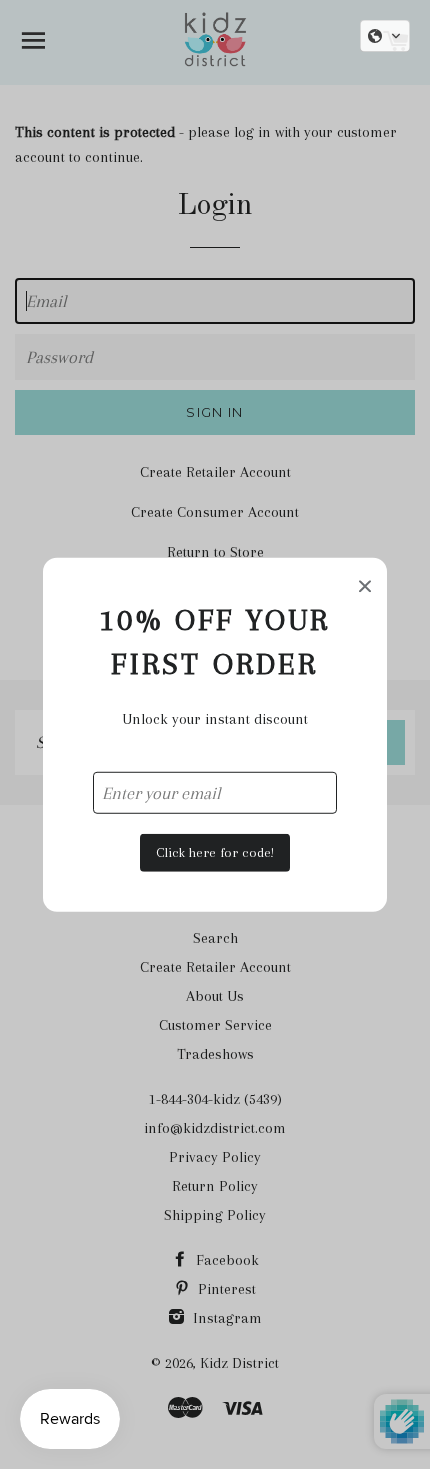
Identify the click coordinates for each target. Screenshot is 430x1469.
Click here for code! (215, 852)
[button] (385, 36)
